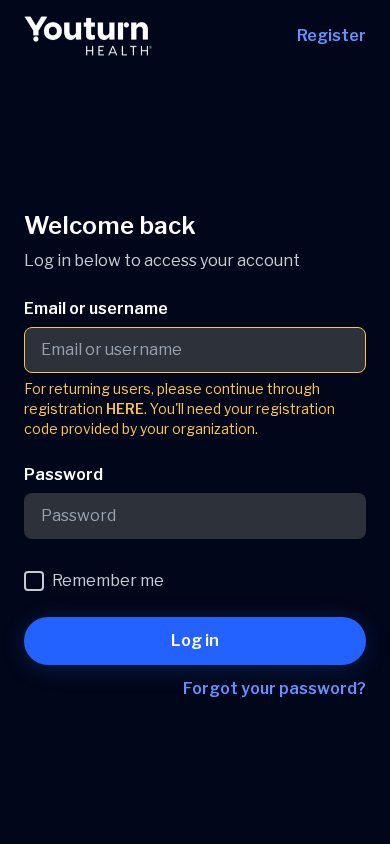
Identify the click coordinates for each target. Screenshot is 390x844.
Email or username (96, 308)
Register (331, 35)
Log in (195, 640)
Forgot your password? (274, 688)
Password (63, 474)
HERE (125, 408)
